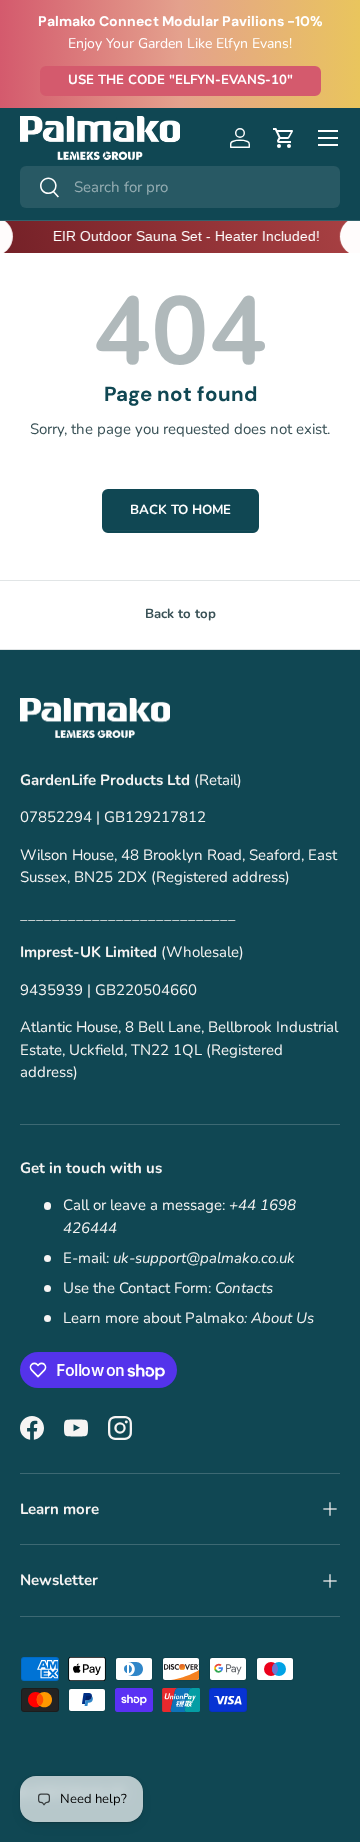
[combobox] (180, 187)
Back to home (180, 510)
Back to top (180, 614)
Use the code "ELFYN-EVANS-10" (180, 80)
